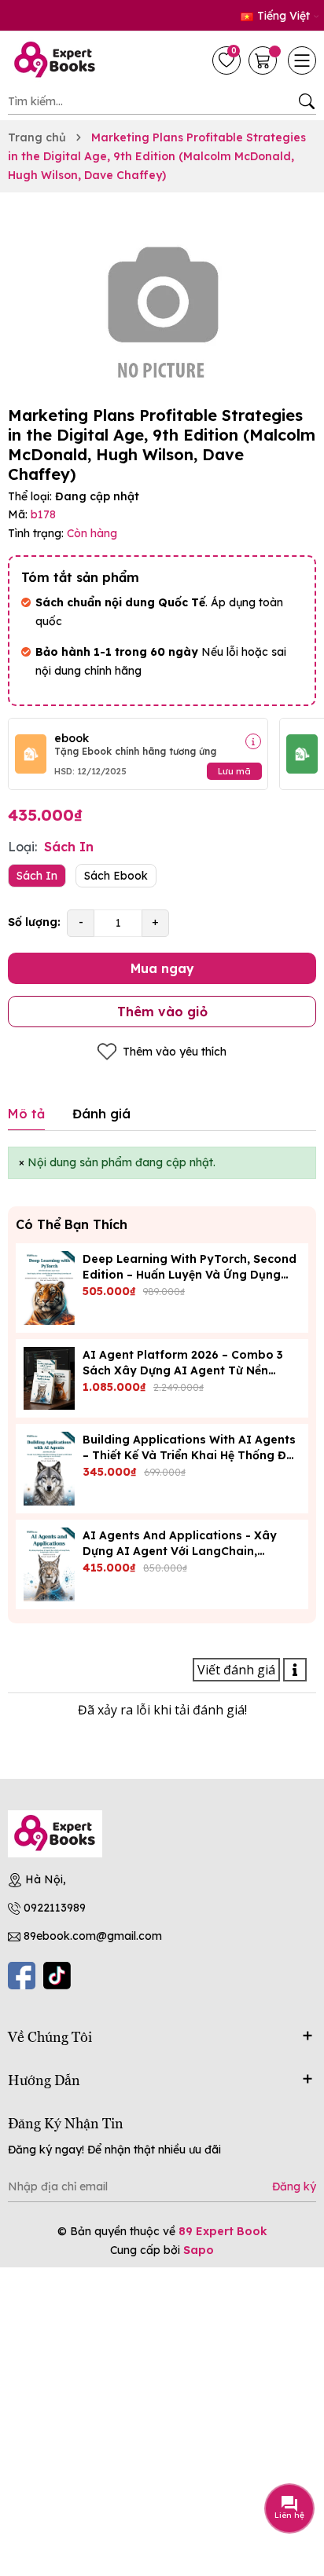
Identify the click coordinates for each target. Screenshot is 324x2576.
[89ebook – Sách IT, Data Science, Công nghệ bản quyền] (59, 60)
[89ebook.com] (55, 1834)
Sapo (199, 2250)
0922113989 (55, 1908)
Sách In (37, 876)
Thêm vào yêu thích (175, 1052)
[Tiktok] (57, 1976)
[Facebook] (22, 1976)
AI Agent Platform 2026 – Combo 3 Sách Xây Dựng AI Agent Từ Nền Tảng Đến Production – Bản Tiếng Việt (191, 1370)
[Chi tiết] (253, 741)
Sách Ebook (116, 876)
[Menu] (302, 60)
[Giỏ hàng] (264, 60)
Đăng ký (294, 2186)
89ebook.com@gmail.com (93, 1936)
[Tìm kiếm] (306, 101)
